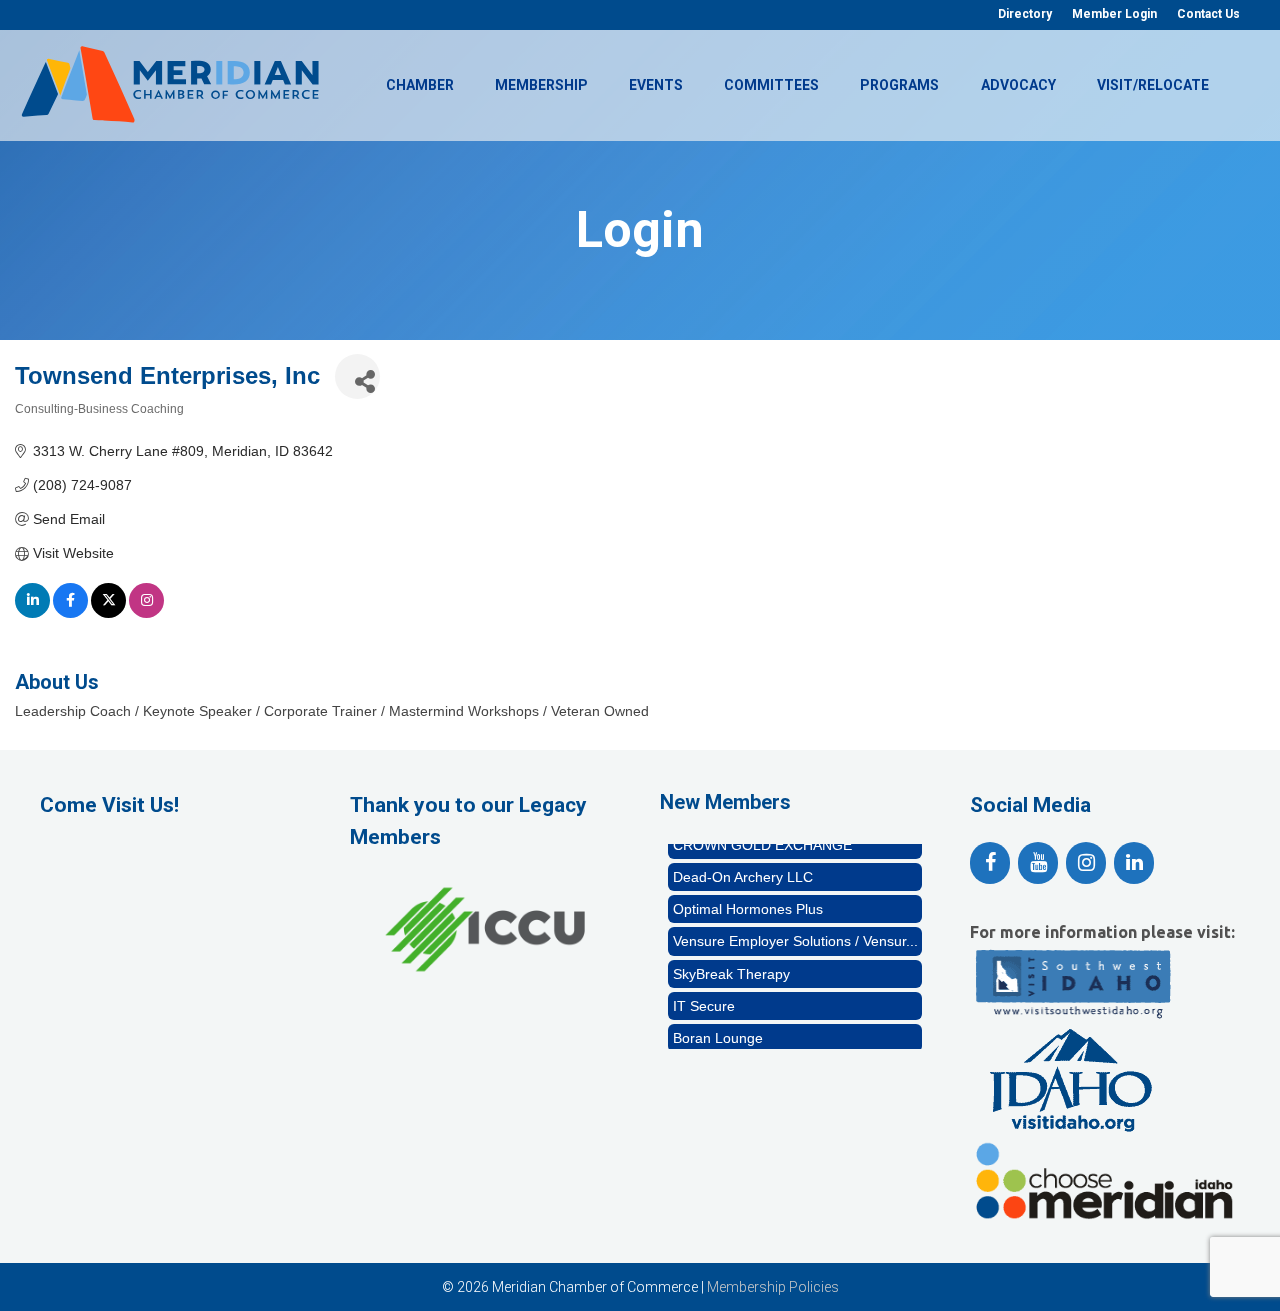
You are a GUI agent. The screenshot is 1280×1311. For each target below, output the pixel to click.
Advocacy (1018, 85)
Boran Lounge (718, 1026)
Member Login (1114, 14)
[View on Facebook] (70, 613)
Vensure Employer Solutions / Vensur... (795, 929)
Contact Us (1208, 14)
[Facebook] (990, 863)
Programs (899, 85)
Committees (771, 85)
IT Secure (704, 994)
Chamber (420, 85)
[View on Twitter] (108, 613)
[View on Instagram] (146, 613)
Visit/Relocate (1153, 85)
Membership (541, 85)
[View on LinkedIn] (32, 613)
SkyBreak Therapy (731, 962)
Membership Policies (773, 1287)
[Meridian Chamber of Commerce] (170, 83)
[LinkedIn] (1134, 863)
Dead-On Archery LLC (743, 865)
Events (656, 85)
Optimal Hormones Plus (748, 897)
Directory (1025, 14)
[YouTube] (1038, 863)
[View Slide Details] (485, 929)
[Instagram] (1086, 863)
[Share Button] (357, 376)
